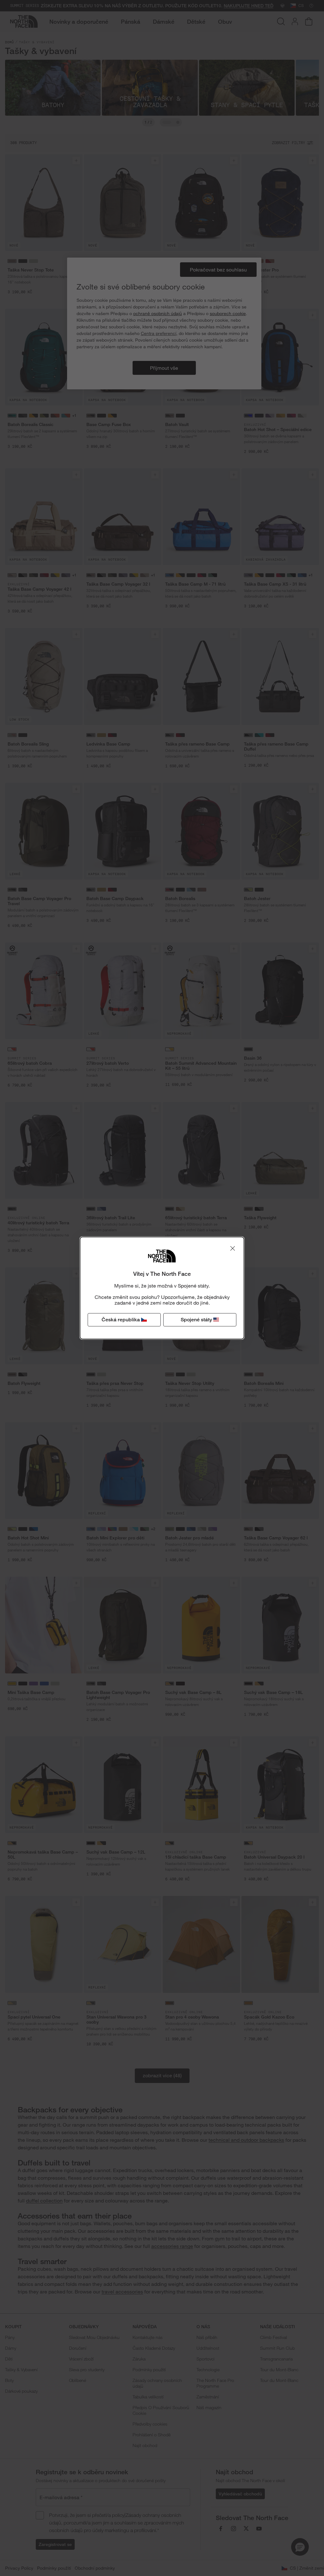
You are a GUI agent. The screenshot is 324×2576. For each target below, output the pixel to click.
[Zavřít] (233, 1248)
